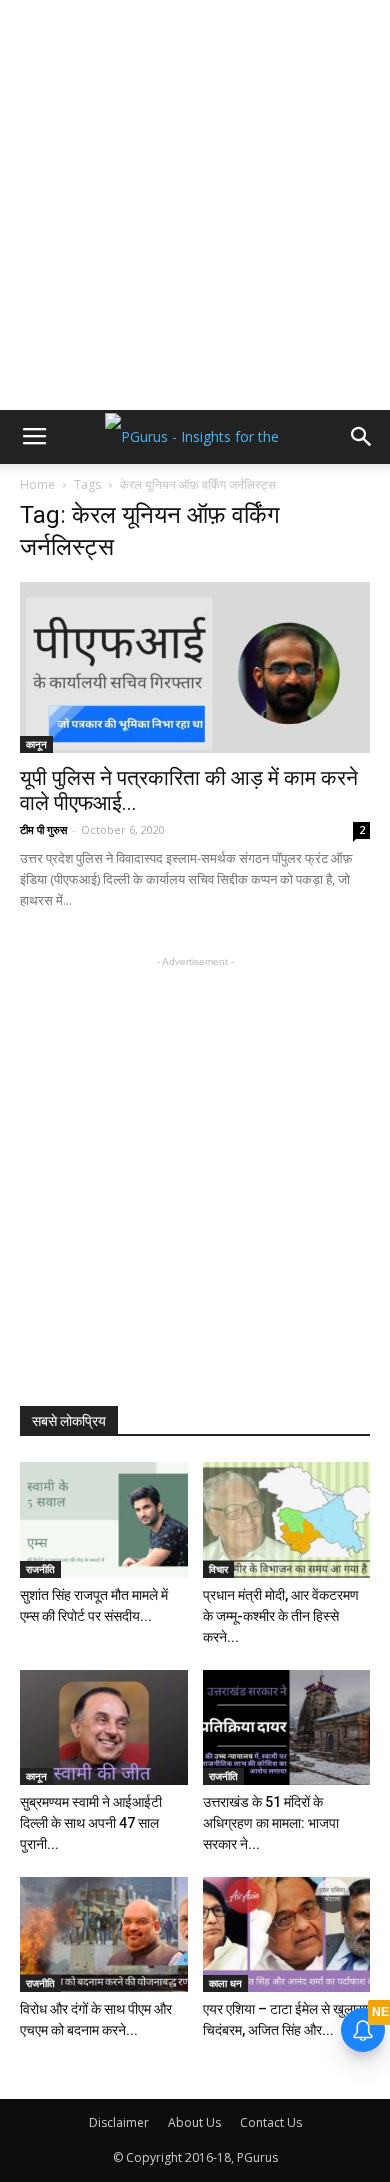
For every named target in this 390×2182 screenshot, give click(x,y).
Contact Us (271, 2122)
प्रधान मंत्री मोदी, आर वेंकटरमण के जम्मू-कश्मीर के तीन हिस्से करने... (281, 1616)
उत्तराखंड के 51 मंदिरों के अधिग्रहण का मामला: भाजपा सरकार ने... (271, 1823)
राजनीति (40, 1569)
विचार (218, 1569)
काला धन (225, 1983)
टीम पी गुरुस (43, 829)
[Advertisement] (195, 205)
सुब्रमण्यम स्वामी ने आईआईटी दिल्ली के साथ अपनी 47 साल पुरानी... (91, 1823)
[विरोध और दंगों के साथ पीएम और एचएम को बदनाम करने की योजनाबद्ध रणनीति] (104, 1934)
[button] (362, 437)
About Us (194, 2122)
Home (37, 484)
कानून (36, 744)
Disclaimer (119, 2122)
